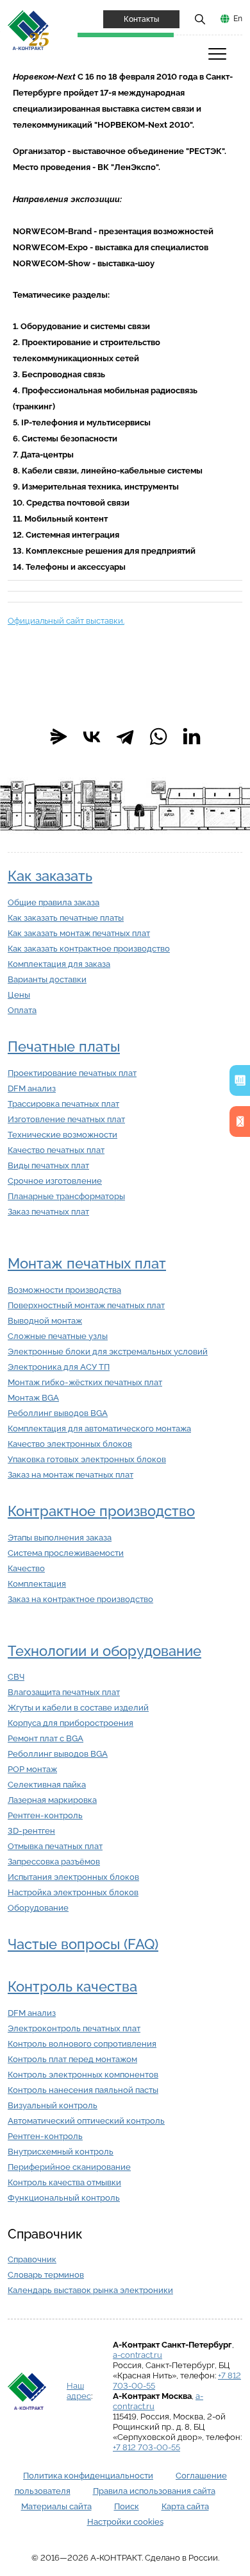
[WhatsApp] (158, 737)
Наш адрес (79, 2391)
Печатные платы (64, 1047)
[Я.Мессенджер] (58, 737)
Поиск (127, 2506)
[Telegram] (125, 737)
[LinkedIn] (192, 737)
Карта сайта (185, 2506)
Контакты (141, 19)
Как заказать (50, 876)
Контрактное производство (101, 1511)
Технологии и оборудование (104, 1651)
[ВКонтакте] (92, 737)
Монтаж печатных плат (87, 1264)
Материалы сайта (56, 2506)
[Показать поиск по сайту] (200, 19)
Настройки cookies (125, 2522)
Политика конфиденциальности (88, 2476)
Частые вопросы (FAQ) (83, 1944)
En (238, 19)
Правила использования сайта (154, 2491)
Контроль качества (72, 1987)
